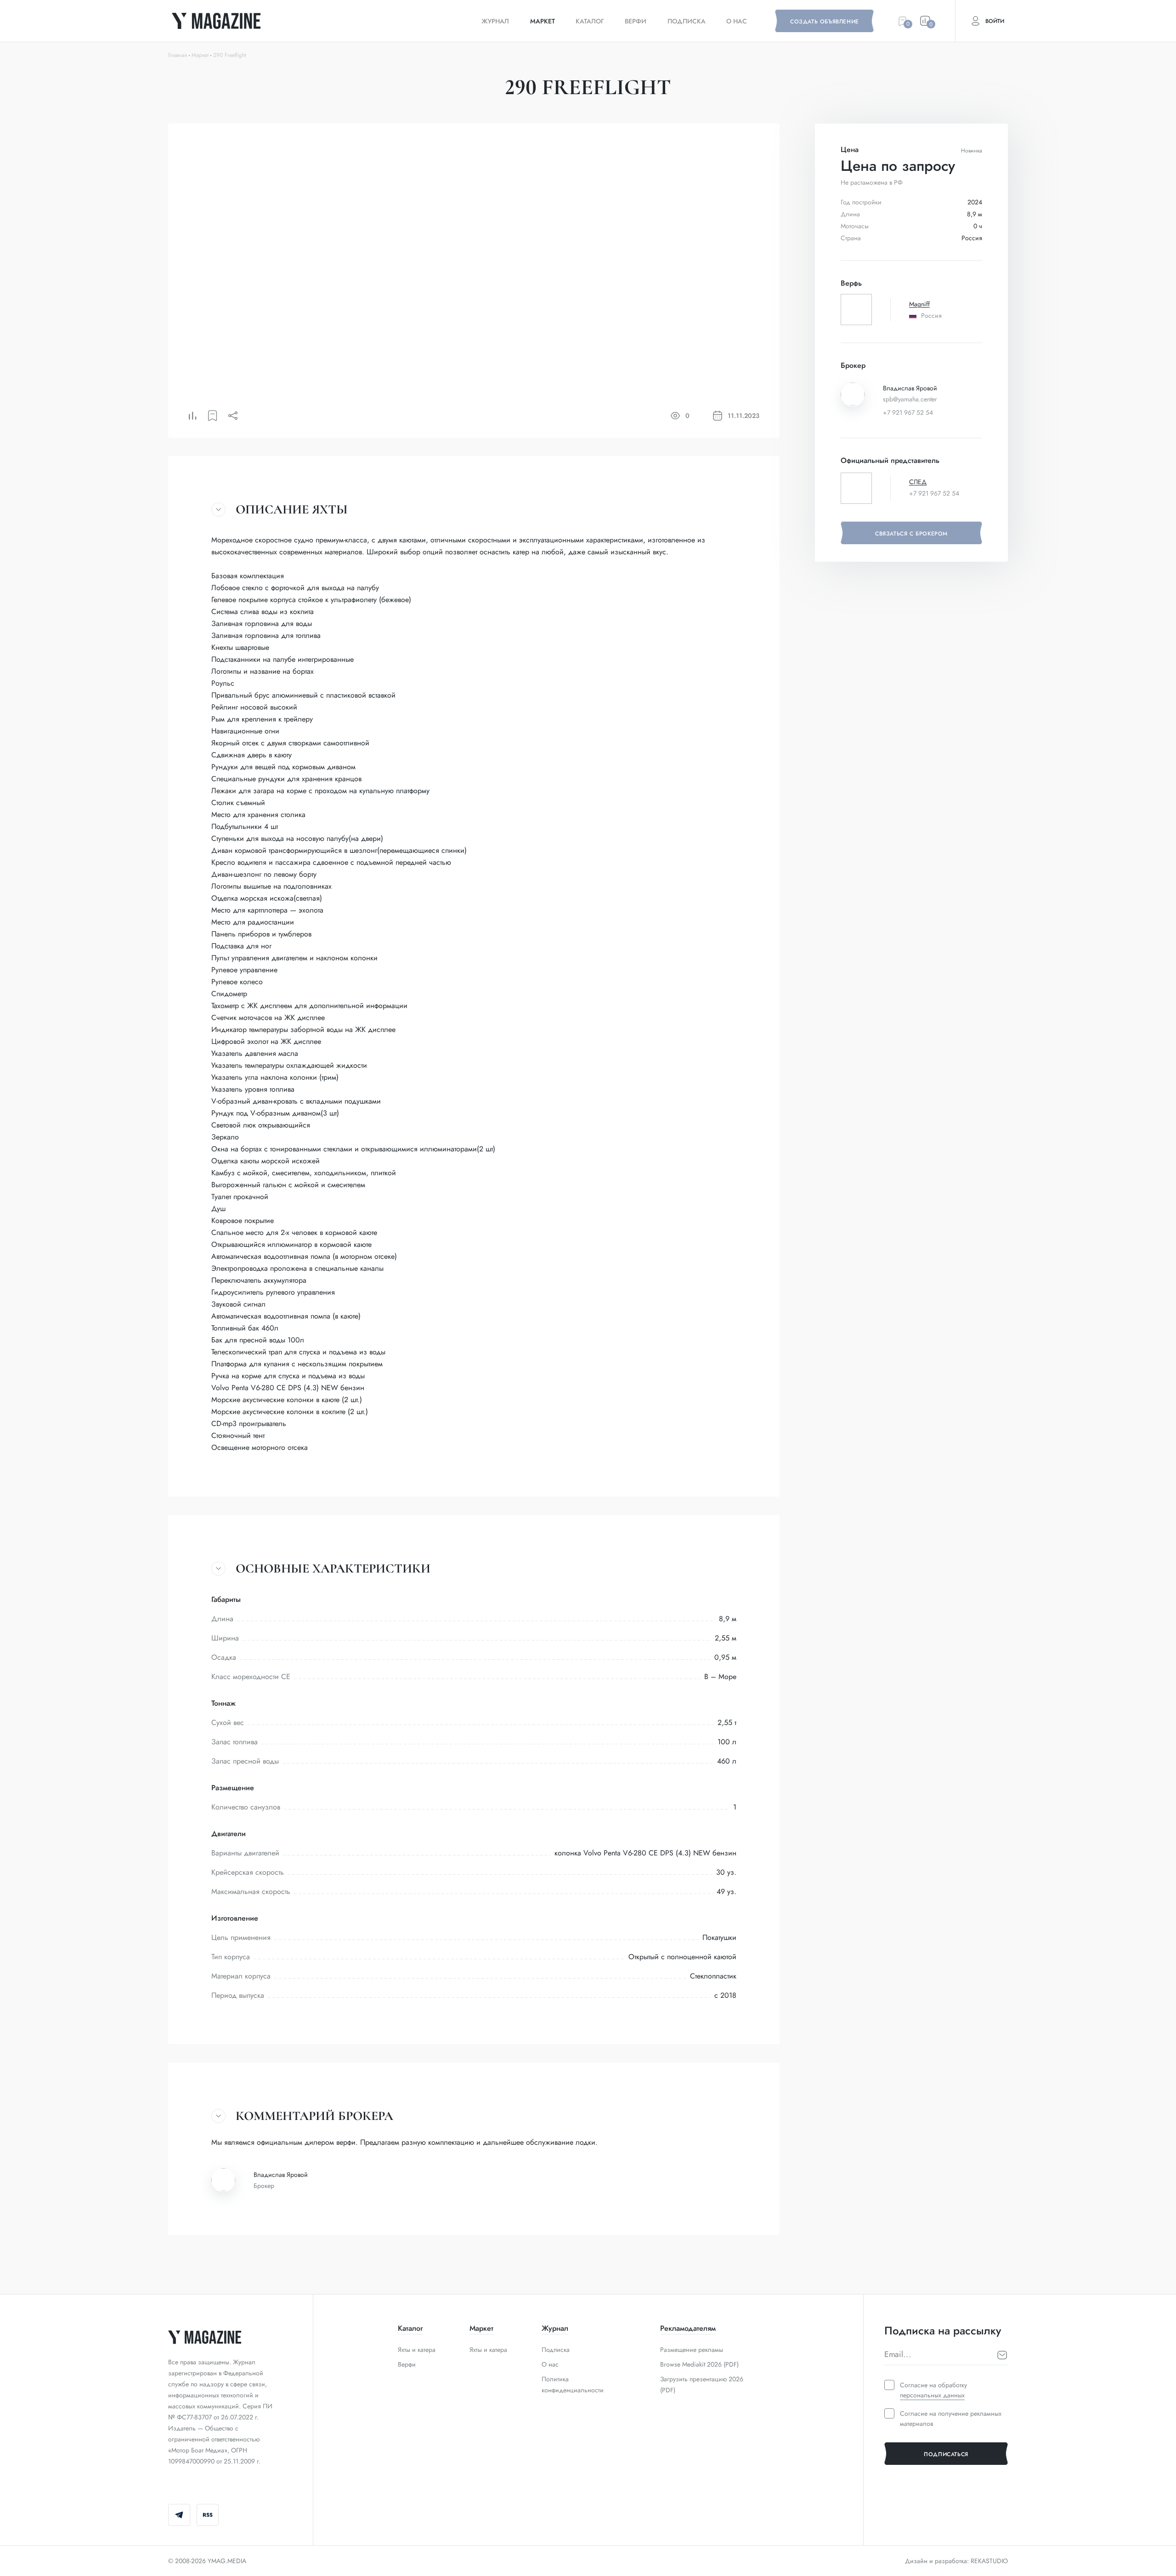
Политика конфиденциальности (573, 2384)
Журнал (495, 21)
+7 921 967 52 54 (908, 412)
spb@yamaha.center (910, 399)
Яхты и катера (417, 2350)
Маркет (543, 21)
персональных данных (932, 2395)
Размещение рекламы (692, 2350)
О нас (737, 21)
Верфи (636, 21)
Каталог (590, 21)
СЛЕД (918, 482)
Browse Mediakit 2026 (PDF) (699, 2364)
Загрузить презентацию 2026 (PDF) (702, 2384)
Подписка (687, 21)
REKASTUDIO (989, 2561)
